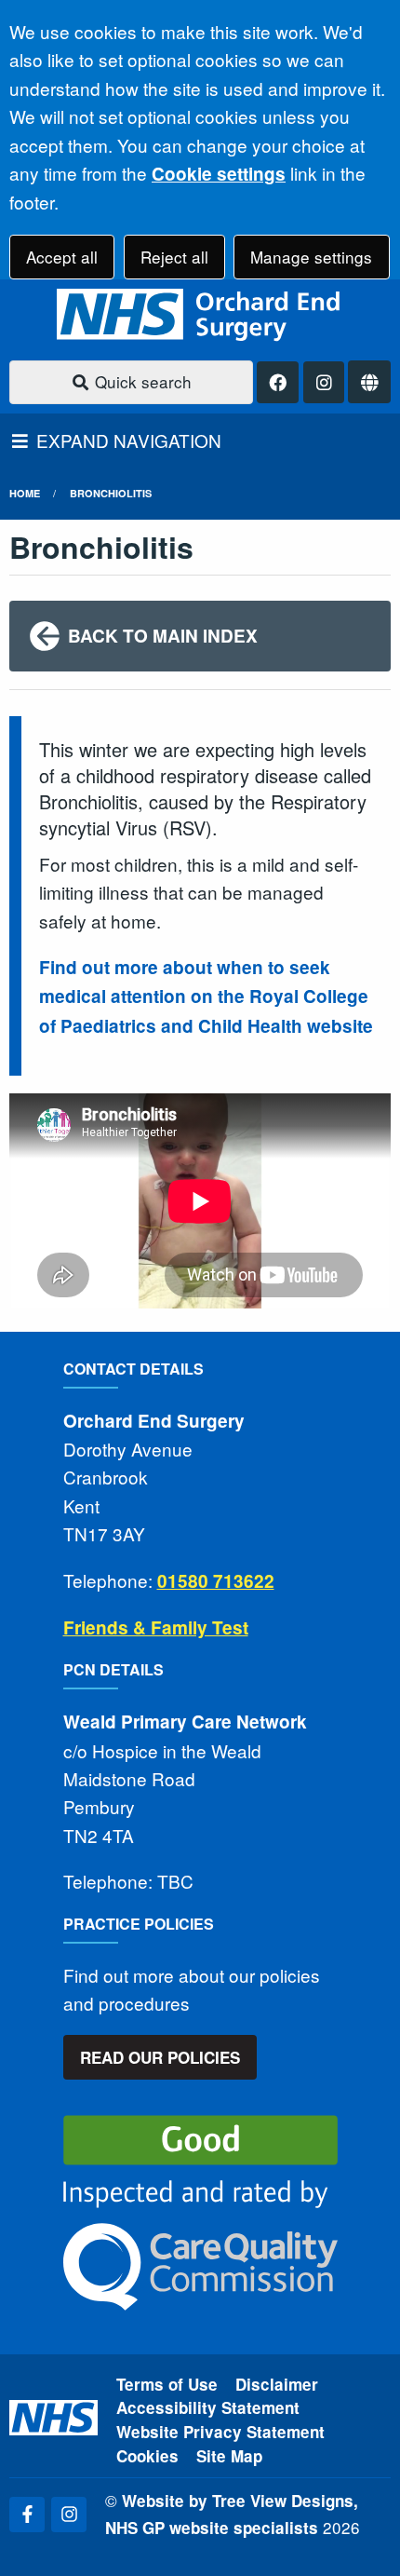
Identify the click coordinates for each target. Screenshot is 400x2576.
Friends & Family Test (156, 1627)
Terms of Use (167, 2384)
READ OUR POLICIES (160, 2057)
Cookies (147, 2456)
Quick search (141, 381)
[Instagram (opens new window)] (69, 2515)
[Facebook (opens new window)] (27, 2515)
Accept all (62, 257)
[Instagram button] (324, 382)
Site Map (229, 2456)
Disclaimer (277, 2384)
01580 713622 (216, 1581)
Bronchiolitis (111, 493)
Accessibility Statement (208, 2407)
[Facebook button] (278, 382)
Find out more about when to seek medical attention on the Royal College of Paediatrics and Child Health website (206, 997)
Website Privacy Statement (220, 2432)
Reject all (174, 257)
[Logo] (200, 315)
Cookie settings (219, 174)
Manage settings (311, 257)
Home (25, 493)
